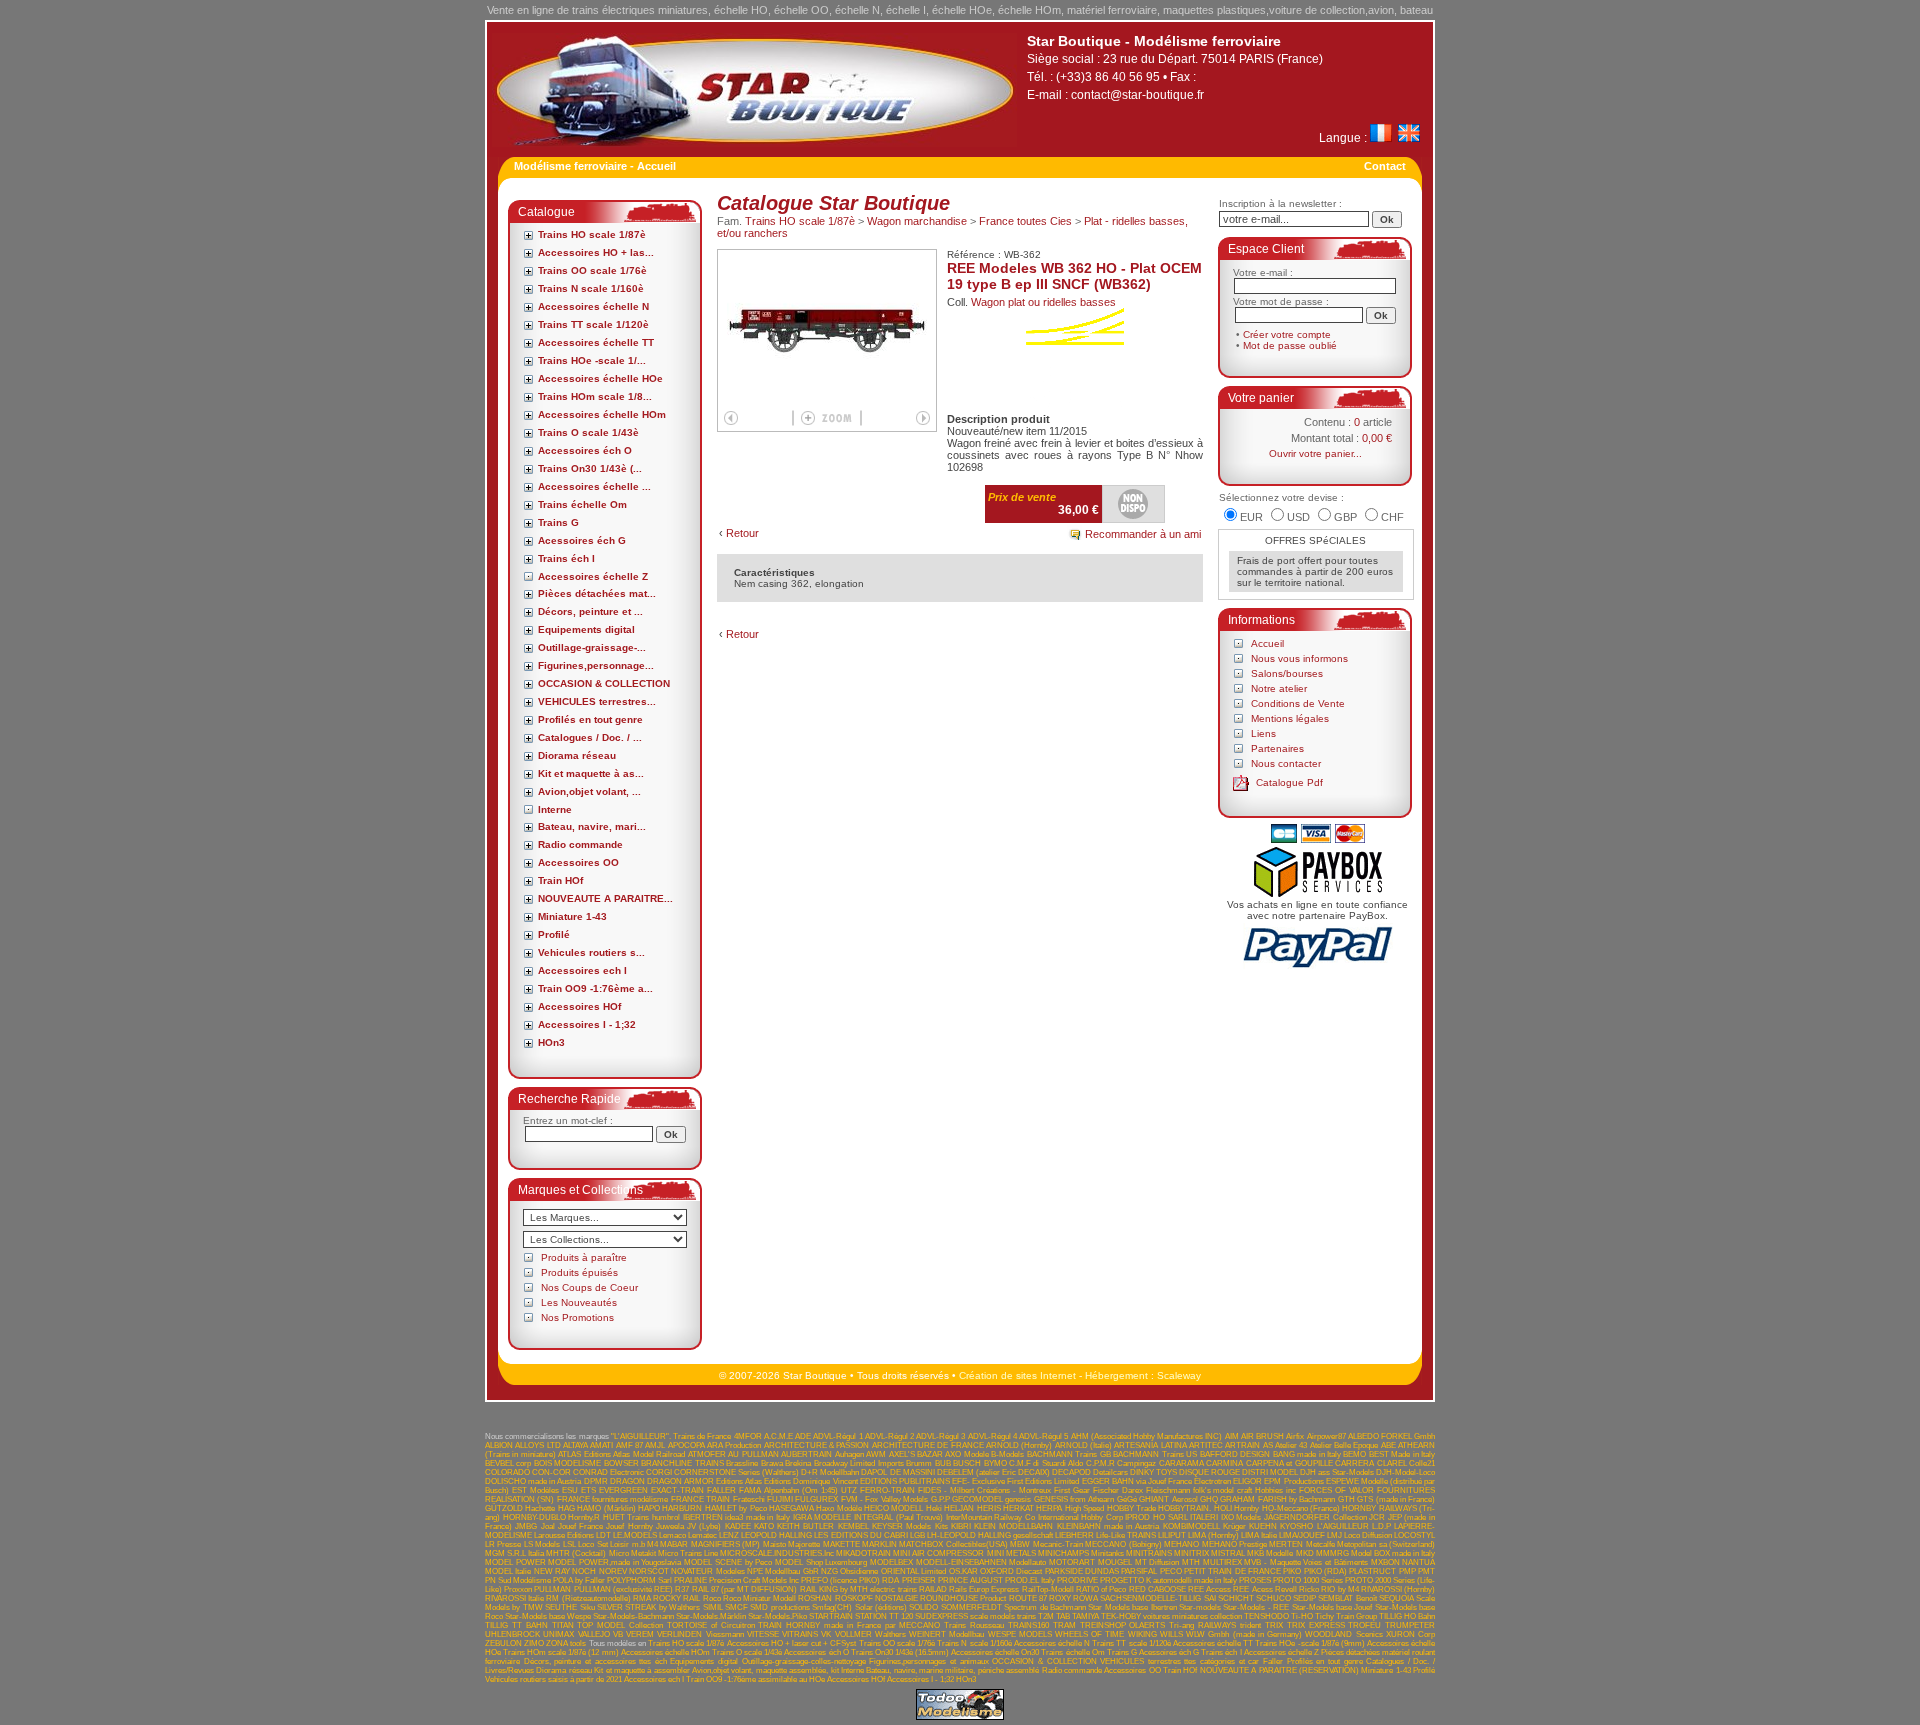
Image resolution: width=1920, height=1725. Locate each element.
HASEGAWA (791, 1508)
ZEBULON (503, 1643)
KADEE (738, 1526)
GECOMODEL (977, 1499)
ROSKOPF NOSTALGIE (876, 1598)
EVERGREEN (623, 1490)
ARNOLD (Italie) (1083, 1445)
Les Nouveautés (579, 1302)
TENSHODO (1266, 1616)
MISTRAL (1228, 1553)
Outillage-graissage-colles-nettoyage (804, 1661)
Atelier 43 (1291, 1445)
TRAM (1064, 1625)
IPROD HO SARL (1156, 1517)
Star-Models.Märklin (711, 1616)
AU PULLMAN (753, 1454)
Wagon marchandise (917, 221)
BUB (943, 1463)
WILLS (1171, 1634)
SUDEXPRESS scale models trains (975, 1616)
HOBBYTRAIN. (1184, 1508)
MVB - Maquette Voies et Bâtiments (1305, 1562)
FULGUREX (816, 1499)
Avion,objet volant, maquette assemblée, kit (765, 1670)
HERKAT (1018, 1508)
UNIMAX (558, 1634)
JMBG (526, 1526)
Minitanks (1107, 1553)
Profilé (554, 934)
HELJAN (959, 1508)
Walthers (890, 1634)
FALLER (721, 1490)
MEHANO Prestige (1234, 1544)
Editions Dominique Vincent (810, 1481)
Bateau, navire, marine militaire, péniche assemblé (952, 1670)
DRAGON (627, 1481)
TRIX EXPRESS (1316, 1625)
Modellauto (1027, 1562)
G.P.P (940, 1499)
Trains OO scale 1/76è (592, 270)
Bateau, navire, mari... (592, 826)
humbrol (666, 1517)
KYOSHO (1296, 1526)
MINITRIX (1191, 1553)
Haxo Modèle (838, 1508)
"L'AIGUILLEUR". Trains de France (671, 1436)
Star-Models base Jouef (1332, 1607)
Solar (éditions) (881, 1607)
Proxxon (518, 1589)
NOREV (613, 1571)
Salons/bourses (1287, 673)
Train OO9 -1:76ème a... (595, 988)
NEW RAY (552, 1571)
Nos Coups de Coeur (589, 1287)
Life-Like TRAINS (1126, 1535)
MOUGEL (1115, 1562)
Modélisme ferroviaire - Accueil (595, 166)
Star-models (1200, 1607)
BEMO (1354, 1454)
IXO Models (1241, 1517)
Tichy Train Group (1346, 1616)
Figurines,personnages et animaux (928, 1661)
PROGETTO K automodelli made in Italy (1168, 1580)
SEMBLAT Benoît (1347, 1598)
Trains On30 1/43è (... (590, 468)
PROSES (1255, 1580)
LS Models (542, 1544)
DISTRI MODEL (1270, 1472)
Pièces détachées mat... (597, 593)
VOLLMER (853, 1634)
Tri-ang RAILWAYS (1202, 1625)
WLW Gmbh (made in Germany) (1244, 1634)
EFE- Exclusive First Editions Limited (1016, 1481)
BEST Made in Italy (1402, 1454)
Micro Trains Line (688, 1553)
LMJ (1334, 1535)
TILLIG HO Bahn (1407, 1616)
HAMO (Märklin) (606, 1508)
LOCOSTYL (1414, 1535)
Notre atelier (1279, 688)
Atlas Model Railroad (649, 1454)
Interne (555, 809)
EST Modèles (535, 1490)
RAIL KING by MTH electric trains (858, 1589)
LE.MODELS (635, 1535)
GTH (1346, 1499)
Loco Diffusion (1368, 1535)
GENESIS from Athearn (1074, 1499)
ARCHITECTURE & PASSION (817, 1445)
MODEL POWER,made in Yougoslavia (614, 1562)
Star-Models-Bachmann (633, 1616)
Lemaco (672, 1535)
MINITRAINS (1149, 1553)
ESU (570, 1490)
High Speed (1084, 1508)
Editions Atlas (739, 1481)
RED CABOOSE (1157, 1589)
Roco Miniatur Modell (759, 1598)
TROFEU (1364, 1625)
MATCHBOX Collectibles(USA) (953, 1544)
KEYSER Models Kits (910, 1526)
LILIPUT (1172, 1535)
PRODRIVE (1077, 1580)
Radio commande (580, 844)
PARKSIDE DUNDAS (1082, 1571)
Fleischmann (1168, 1490)
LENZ (729, 1535)
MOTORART (1072, 1562)
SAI (1210, 1598)
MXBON (1385, 1562)
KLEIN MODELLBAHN (1013, 1526)
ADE (803, 1436)
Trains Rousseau (974, 1625)
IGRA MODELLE (822, 1517)
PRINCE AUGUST (970, 1580)
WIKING (1142, 1634)
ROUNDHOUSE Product (963, 1598)
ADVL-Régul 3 (940, 1436)
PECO (1171, 1571)
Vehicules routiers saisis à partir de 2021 (553, 1679)
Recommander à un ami (1143, 534)
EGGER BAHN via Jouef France (1137, 1481)
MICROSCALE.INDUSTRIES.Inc (777, 1553)
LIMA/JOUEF (1302, 1535)
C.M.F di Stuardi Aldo (1046, 1463)
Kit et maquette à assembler (642, 1670)
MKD (1305, 1553)
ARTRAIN (1242, 1445)
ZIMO (534, 1643)
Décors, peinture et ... (590, 611)
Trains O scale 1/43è (588, 432)
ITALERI (1204, 1517)
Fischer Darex (1118, 1490)
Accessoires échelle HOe (600, 378)
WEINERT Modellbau (946, 1634)
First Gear (1072, 1490)
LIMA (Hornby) (1213, 1535)
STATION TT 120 (884, 1616)
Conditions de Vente (1298, 703)
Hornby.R (584, 1517)
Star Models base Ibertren (1132, 1607)
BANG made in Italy (1307, 1454)
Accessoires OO (578, 862)
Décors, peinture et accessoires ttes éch (595, 1661)
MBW (1020, 1544)
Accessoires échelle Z (593, 576)
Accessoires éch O (585, 450)
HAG (566, 1508)
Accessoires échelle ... (594, 486)
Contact (1385, 166)
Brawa (772, 1463)
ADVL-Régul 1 (837, 1436)
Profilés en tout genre (590, 719)
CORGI (659, 1472)
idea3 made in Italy (757, 1517)
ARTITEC (1206, 1445)
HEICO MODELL (893, 1508)
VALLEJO (594, 1634)
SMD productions (779, 1607)
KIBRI (961, 1526)
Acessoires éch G (582, 540)
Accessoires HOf (579, 1006)
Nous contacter (1286, 763)
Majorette (804, 1544)
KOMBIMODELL (1191, 1526)
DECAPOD (1071, 1472)
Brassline (742, 1463)
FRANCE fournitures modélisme (613, 1499)
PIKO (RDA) (1325, 1571)
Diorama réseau (577, 755)
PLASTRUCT (1372, 1571)
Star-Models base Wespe (548, 1616)
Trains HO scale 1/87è (592, 234)
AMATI (601, 1445)
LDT (603, 1535)
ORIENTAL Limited (913, 1571)
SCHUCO (1273, 1598)
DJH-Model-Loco (1405, 1472)
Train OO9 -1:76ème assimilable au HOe (755, 1679)
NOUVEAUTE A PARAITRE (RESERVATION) (1279, 1670)
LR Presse (503, 1544)
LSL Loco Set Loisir (596, 1544)
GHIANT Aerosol (1168, 1499)
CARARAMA (1181, 1463)
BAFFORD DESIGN (1235, 1454)
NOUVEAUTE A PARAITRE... (605, 898)
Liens (1263, 733)
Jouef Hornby (629, 1526)
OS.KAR (963, 1571)
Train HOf (560, 880)
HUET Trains (626, 1517)
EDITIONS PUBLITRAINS (905, 1481)
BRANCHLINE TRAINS (682, 1463)
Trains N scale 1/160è (591, 288)
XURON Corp (1410, 1634)
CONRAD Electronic (608, 1472)
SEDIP (1304, 1598)
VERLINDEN (679, 1634)
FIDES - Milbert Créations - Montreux (984, 1490)
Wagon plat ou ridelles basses (1043, 302)
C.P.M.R (1100, 1463)
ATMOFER (707, 1454)
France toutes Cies (1025, 221)
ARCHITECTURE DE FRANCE (928, 1445)
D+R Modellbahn (830, 1472)
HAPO (649, 1508)
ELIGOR (1247, 1481)
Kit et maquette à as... (591, 773)
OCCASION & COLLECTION (604, 683)
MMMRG (1332, 1553)
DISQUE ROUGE (1209, 1472)
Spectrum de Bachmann (1045, 1607)
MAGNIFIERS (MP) (725, 1544)
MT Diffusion (1157, 1562)
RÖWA (1085, 1598)
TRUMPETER (1410, 1625)
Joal (548, 1526)
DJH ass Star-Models (1337, 1472)
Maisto (774, 1544)
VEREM (640, 1634)
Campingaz (1136, 1463)
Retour (742, 533)
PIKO (1292, 1571)
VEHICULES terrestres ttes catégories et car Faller (1191, 1661)
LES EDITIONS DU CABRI (860, 1535)
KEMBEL (853, 1526)
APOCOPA (686, 1445)
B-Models (1007, 1454)
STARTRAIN (831, 1616)
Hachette (540, 1508)
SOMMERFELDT (971, 1607)
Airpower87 (1326, 1436)
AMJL (655, 1445)
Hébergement (1116, 1375)
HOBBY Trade (1131, 1508)
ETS (588, 1490)
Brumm (919, 1463)
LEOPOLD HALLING (776, 1535)
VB (618, 1634)
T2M (1046, 1616)
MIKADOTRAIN (863, 1553)
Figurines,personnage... (596, 665)
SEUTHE (561, 1607)
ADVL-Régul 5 (1043, 1436)
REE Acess (1252, 1589)
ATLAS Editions (584, 1454)
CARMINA (1224, 1463)
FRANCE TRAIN (700, 1499)
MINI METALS (1011, 1553)
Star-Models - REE (1256, 1607)
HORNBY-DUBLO (534, 1517)
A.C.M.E (778, 1436)
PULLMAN (552, 1589)
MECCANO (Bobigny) (1123, 1544)
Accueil (1267, 643)
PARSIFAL (1139, 1571)
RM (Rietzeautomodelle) (588, 1598)
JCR (1377, 1517)
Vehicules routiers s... (591, 952)
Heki (934, 1508)
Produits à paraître (584, 1257)
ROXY (1060, 1598)
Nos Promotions (577, 1317)
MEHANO (1181, 1544)
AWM (876, 1454)
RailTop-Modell (1048, 1589)
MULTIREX (1222, 1562)
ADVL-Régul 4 (992, 1436)
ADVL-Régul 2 (889, 1436)
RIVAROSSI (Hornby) (1398, 1589)
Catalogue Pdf (1289, 782)
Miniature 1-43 (572, 916)
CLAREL (1392, 1463)
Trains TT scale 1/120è (593, 324)
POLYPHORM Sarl (639, 1580)
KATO (764, 1526)
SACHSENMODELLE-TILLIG (1150, 1598)
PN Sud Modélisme (518, 1580)
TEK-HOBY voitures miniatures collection (1171, 1616)
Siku (587, 1607)
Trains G (558, 522)
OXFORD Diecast (1011, 1571)
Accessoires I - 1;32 (587, 1024)
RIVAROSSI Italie (514, 1598)
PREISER (919, 1580)
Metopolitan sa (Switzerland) (1386, 1544)
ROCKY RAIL (676, 1598)
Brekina (798, 1463)
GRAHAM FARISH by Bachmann (1277, 1499)
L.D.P (1381, 1526)
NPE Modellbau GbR (783, 1571)
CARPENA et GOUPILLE (1289, 1463)
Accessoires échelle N (593, 306)
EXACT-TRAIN (677, 1490)
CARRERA (1354, 1463)
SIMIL (713, 1607)
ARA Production (734, 1445)
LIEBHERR (1074, 1535)
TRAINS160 (1028, 1625)
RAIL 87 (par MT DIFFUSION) (745, 1589)
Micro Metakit (632, 1553)
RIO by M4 (1339, 1589)
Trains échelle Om (582, 504)
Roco (712, 1598)
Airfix (1295, 1436)
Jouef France (580, 1526)
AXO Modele (966, 1454)
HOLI (1223, 1508)
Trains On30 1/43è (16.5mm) (900, 1652)
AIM (1232, 1436)
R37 (682, 1589)
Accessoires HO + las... (596, 252)
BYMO (995, 1463)
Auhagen (849, 1454)
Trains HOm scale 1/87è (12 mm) (561, 1652)
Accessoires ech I (582, 970)
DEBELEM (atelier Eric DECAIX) (993, 1472)
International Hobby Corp (1080, 1517)
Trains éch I (566, 558)
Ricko (1309, 1589)
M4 (652, 1544)
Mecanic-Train (1058, 1544)
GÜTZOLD (504, 1508)
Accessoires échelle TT (596, 342)
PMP (1407, 1571)
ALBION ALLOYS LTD (523, 1445)
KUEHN (1263, 1526)
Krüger (1234, 1526)
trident (1250, 1625)
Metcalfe (1320, 1544)
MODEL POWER (515, 1562)
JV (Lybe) (704, 1526)
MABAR (674, 1544)
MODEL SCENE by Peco (728, 1562)
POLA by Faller (579, 1580)
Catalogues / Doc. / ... (590, 737)
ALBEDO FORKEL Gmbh (1391, 1436)
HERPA (1049, 1508)
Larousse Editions (564, 1535)
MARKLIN (879, 1544)
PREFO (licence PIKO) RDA (850, 1580)
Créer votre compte (1287, 334)
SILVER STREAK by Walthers (648, 1607)
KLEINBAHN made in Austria (1108, 1526)
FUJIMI (780, 1499)
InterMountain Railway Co (990, 1517)
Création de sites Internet (1017, 1375)
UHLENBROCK (512, 1634)
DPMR (596, 1481)
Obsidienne (859, 1571)
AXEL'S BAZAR (916, 1454)
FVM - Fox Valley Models (884, 1499)
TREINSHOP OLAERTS (1123, 1625)
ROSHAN (815, 1598)
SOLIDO (923, 1607)
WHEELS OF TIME (1089, 1634)
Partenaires (1277, 748)
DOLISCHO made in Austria (533, 1481)
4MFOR (748, 1436)
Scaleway (1179, 1375)
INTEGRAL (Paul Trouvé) (898, 1517)
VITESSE (763, 1634)
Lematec (702, 1535)
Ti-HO (1302, 1616)
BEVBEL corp (508, 1463)
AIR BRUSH (1262, 1436)
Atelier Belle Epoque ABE (1353, 1445)
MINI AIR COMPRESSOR (938, 1553)
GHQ (1209, 1499)
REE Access (1209, 1589)
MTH (1191, 1562)
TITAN (563, 1625)
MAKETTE (841, 1544)
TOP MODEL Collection (620, 1625)
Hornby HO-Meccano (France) (1287, 1508)
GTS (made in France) (1396, 1499)
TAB (1063, 1616)
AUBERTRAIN (806, 1454)
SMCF (736, 1607)
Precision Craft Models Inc (754, 1580)
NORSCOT (649, 1571)
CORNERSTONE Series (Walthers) (736, 1472)
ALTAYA (575, 1445)
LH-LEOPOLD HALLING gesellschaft (990, 1535)
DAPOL (874, 1472)
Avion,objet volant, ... (589, 791)
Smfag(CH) (832, 1607)
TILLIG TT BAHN (516, 1625)
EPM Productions (1293, 1481)
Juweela (670, 1526)
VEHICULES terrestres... (597, 701)
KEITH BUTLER (805, 1526)
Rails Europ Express (984, 1589)
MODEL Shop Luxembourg (821, 1562)
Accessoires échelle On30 (995, 1652)
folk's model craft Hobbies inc (1245, 1490)
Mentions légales (1290, 718)
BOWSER (621, 1463)
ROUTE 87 (1028, 1598)
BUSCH (967, 1463)
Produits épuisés (579, 1272)
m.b (638, 1544)
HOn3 (551, 1042)
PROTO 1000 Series (1308, 1580)
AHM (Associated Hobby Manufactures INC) (1147, 1436)
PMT (1426, 1571)
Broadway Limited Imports (859, 1463)
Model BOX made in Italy (1393, 1553)
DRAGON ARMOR (680, 1481)
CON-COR (551, 1472)
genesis (1018, 1499)
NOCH (584, 1571)
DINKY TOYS (1153, 1472)
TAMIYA (1085, 1616)
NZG (829, 1571)
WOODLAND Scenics (1343, 1634)
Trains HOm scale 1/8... (595, 396)
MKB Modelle (1270, 1553)
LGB (917, 1535)
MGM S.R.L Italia (514, 1553)
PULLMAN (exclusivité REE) (623, 1589)
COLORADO (507, 1472)
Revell (1286, 1589)
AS (1268, 1445)
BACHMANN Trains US (1155, 1454)
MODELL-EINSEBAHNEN (961, 1562)
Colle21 (1422, 1463)
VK (826, 1634)
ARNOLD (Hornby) (1019, 1445)
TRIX (1274, 1625)
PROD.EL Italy (1030, 1580)
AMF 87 (629, 1445)
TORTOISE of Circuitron (711, 1625)
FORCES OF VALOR (1336, 1490)
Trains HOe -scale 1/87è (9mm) (1310, 1643)
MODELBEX (891, 1562)
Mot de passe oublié (1290, 345)
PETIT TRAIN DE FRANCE (1232, 1571)
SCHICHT (1236, 1598)
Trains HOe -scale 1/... (592, 360)
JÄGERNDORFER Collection (1315, 1517)
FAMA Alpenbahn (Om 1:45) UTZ (798, 1490)
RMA (642, 1598)
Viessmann (725, 1634)
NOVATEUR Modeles (707, 1571)
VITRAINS (800, 1634)
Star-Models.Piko (777, 1616)
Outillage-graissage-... (592, 647)
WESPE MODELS (1020, 1634)
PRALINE (690, 1580)
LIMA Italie (1259, 1535)
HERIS (989, 1508)
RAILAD (933, 1589)
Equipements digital (586, 629)
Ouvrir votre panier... (1315, 453)
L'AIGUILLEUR (1343, 1526)
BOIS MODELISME (567, 1463)
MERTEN (1286, 1544)
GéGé (1127, 1499)
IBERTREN (703, 1517)
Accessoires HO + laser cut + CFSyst (792, 1643)
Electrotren (1212, 1481)
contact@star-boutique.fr (1137, 95)
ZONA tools (566, 1643)
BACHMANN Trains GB (1069, 1454)
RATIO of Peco (1101, 1589)
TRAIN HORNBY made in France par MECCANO (849, 1625)
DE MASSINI (912, 1472)
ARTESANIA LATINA (1150, 1445)
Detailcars (1110, 1472)
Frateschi (749, 1499)
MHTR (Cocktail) (576, 1553)
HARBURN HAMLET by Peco (714, 1508)
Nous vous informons (1299, 658)
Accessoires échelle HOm (602, 414)
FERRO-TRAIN (887, 1490)
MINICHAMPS (1063, 1553)
